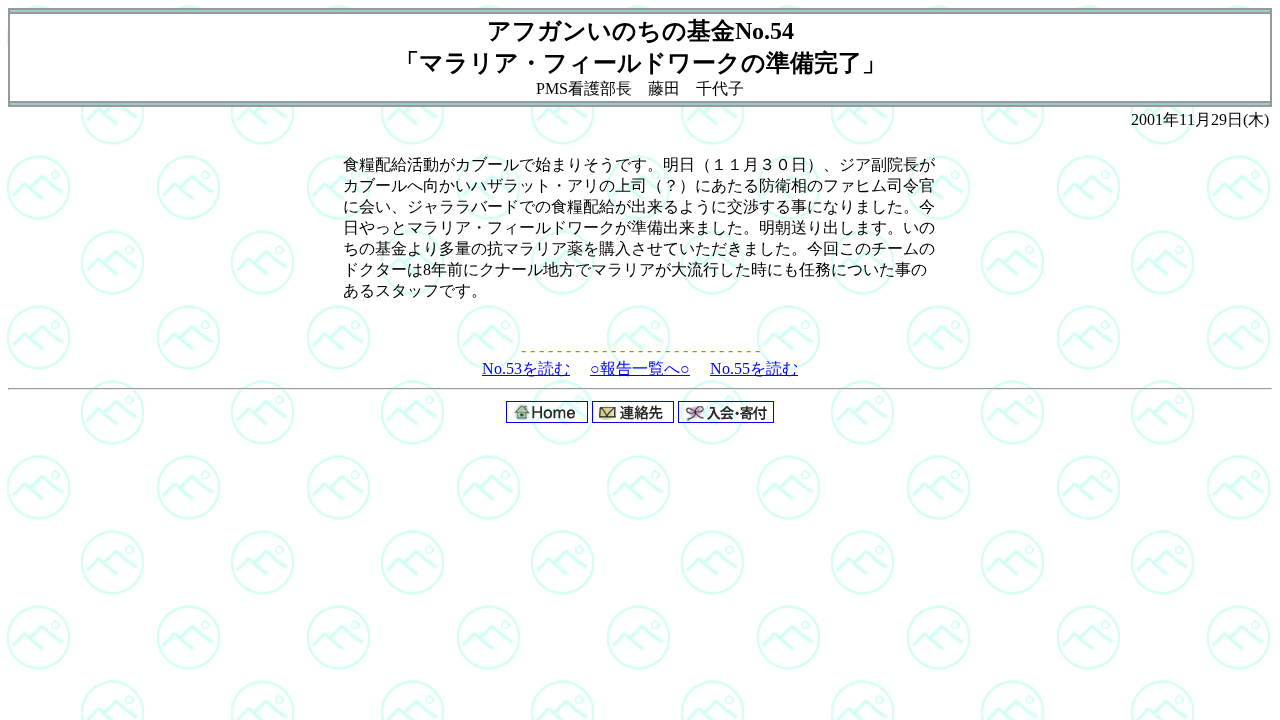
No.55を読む (754, 368)
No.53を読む (526, 368)
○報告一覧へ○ (640, 368)
